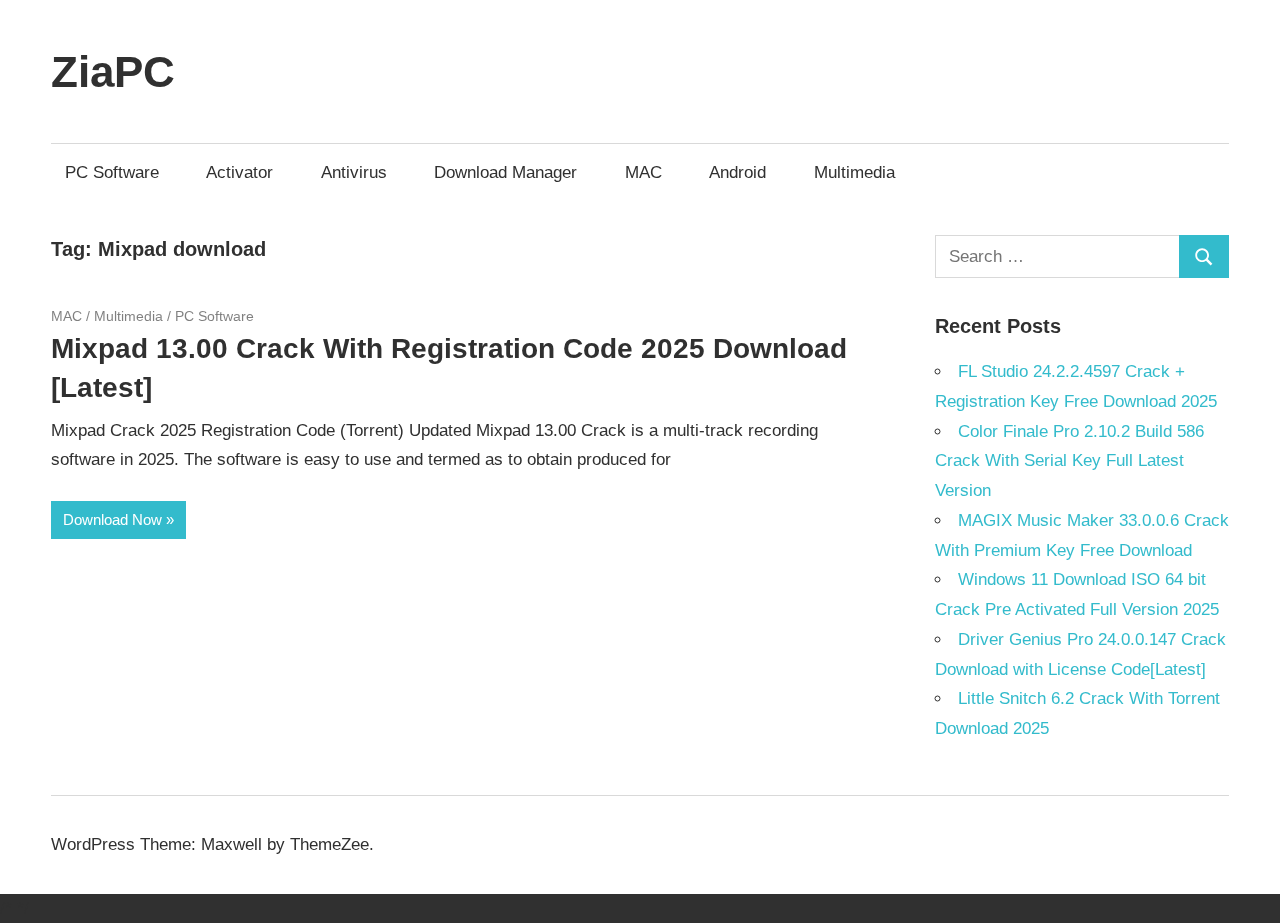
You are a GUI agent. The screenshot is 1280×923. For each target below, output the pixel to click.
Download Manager (505, 172)
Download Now (112, 519)
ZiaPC (113, 71)
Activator (239, 172)
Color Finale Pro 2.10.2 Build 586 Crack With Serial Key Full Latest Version (1069, 461)
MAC (643, 172)
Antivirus (354, 172)
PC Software (112, 172)
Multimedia (854, 172)
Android (737, 172)
